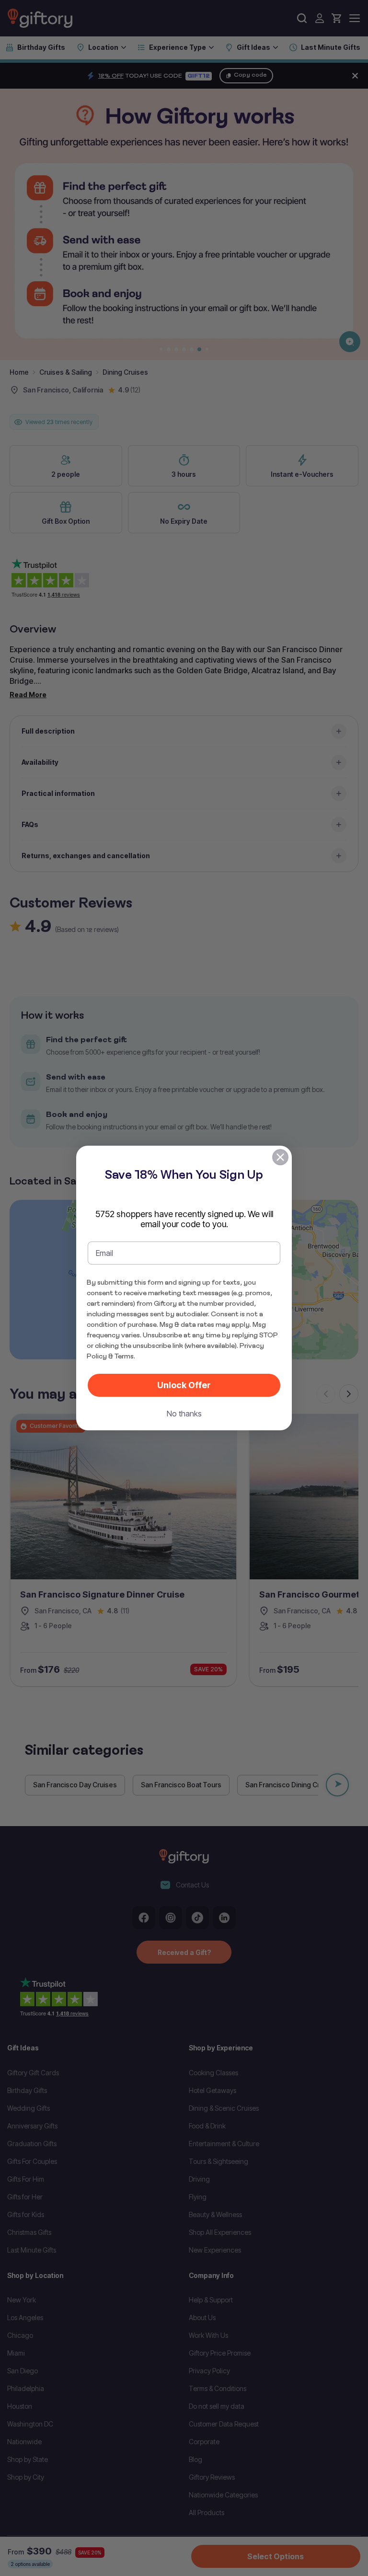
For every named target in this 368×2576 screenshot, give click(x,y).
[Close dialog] (280, 1157)
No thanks (184, 1414)
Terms (124, 1356)
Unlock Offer (184, 1385)
